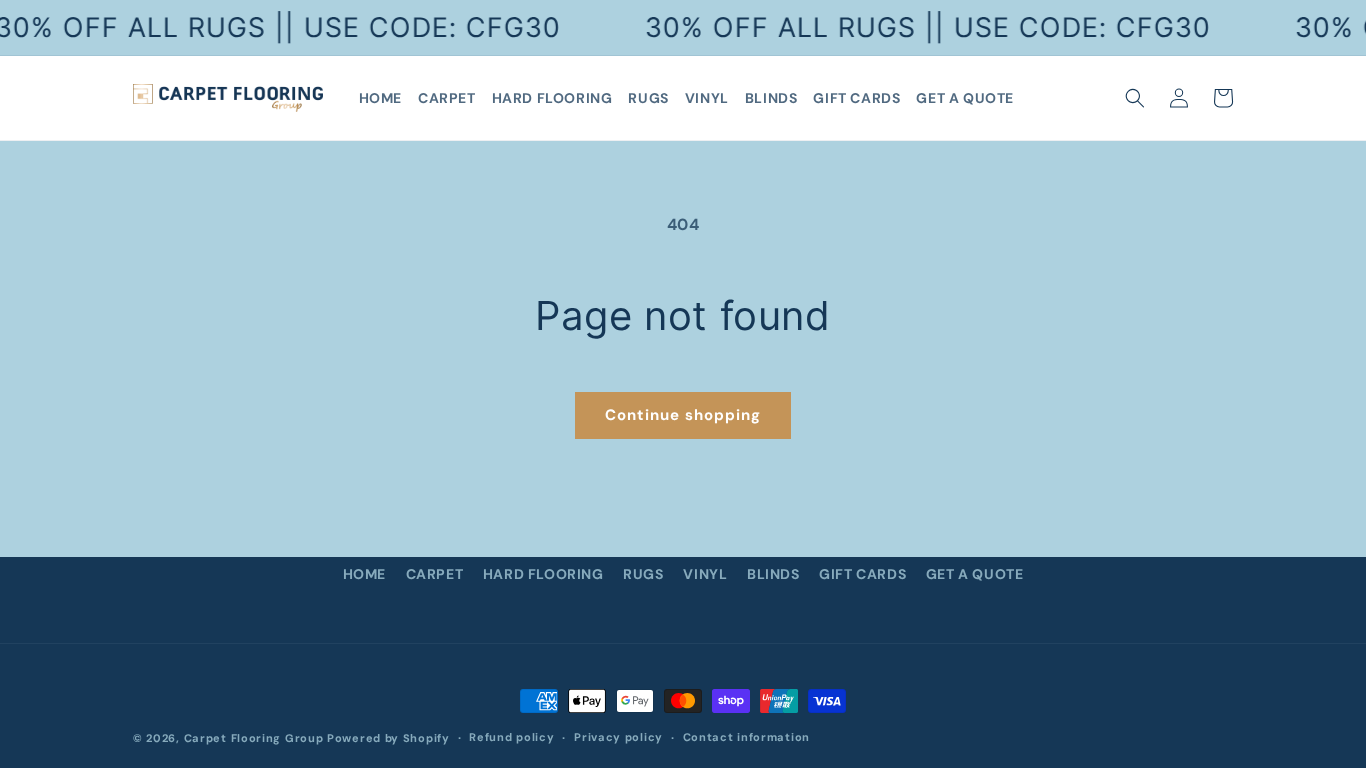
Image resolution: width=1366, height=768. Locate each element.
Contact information (746, 737)
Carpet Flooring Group (254, 738)
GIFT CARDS (862, 574)
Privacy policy (618, 737)
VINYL (705, 574)
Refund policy (511, 737)
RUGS (643, 574)
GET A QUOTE (975, 574)
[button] (1135, 98)
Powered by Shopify (388, 738)
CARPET (435, 574)
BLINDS (773, 574)
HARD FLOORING (543, 574)
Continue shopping (683, 415)
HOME (364, 574)
